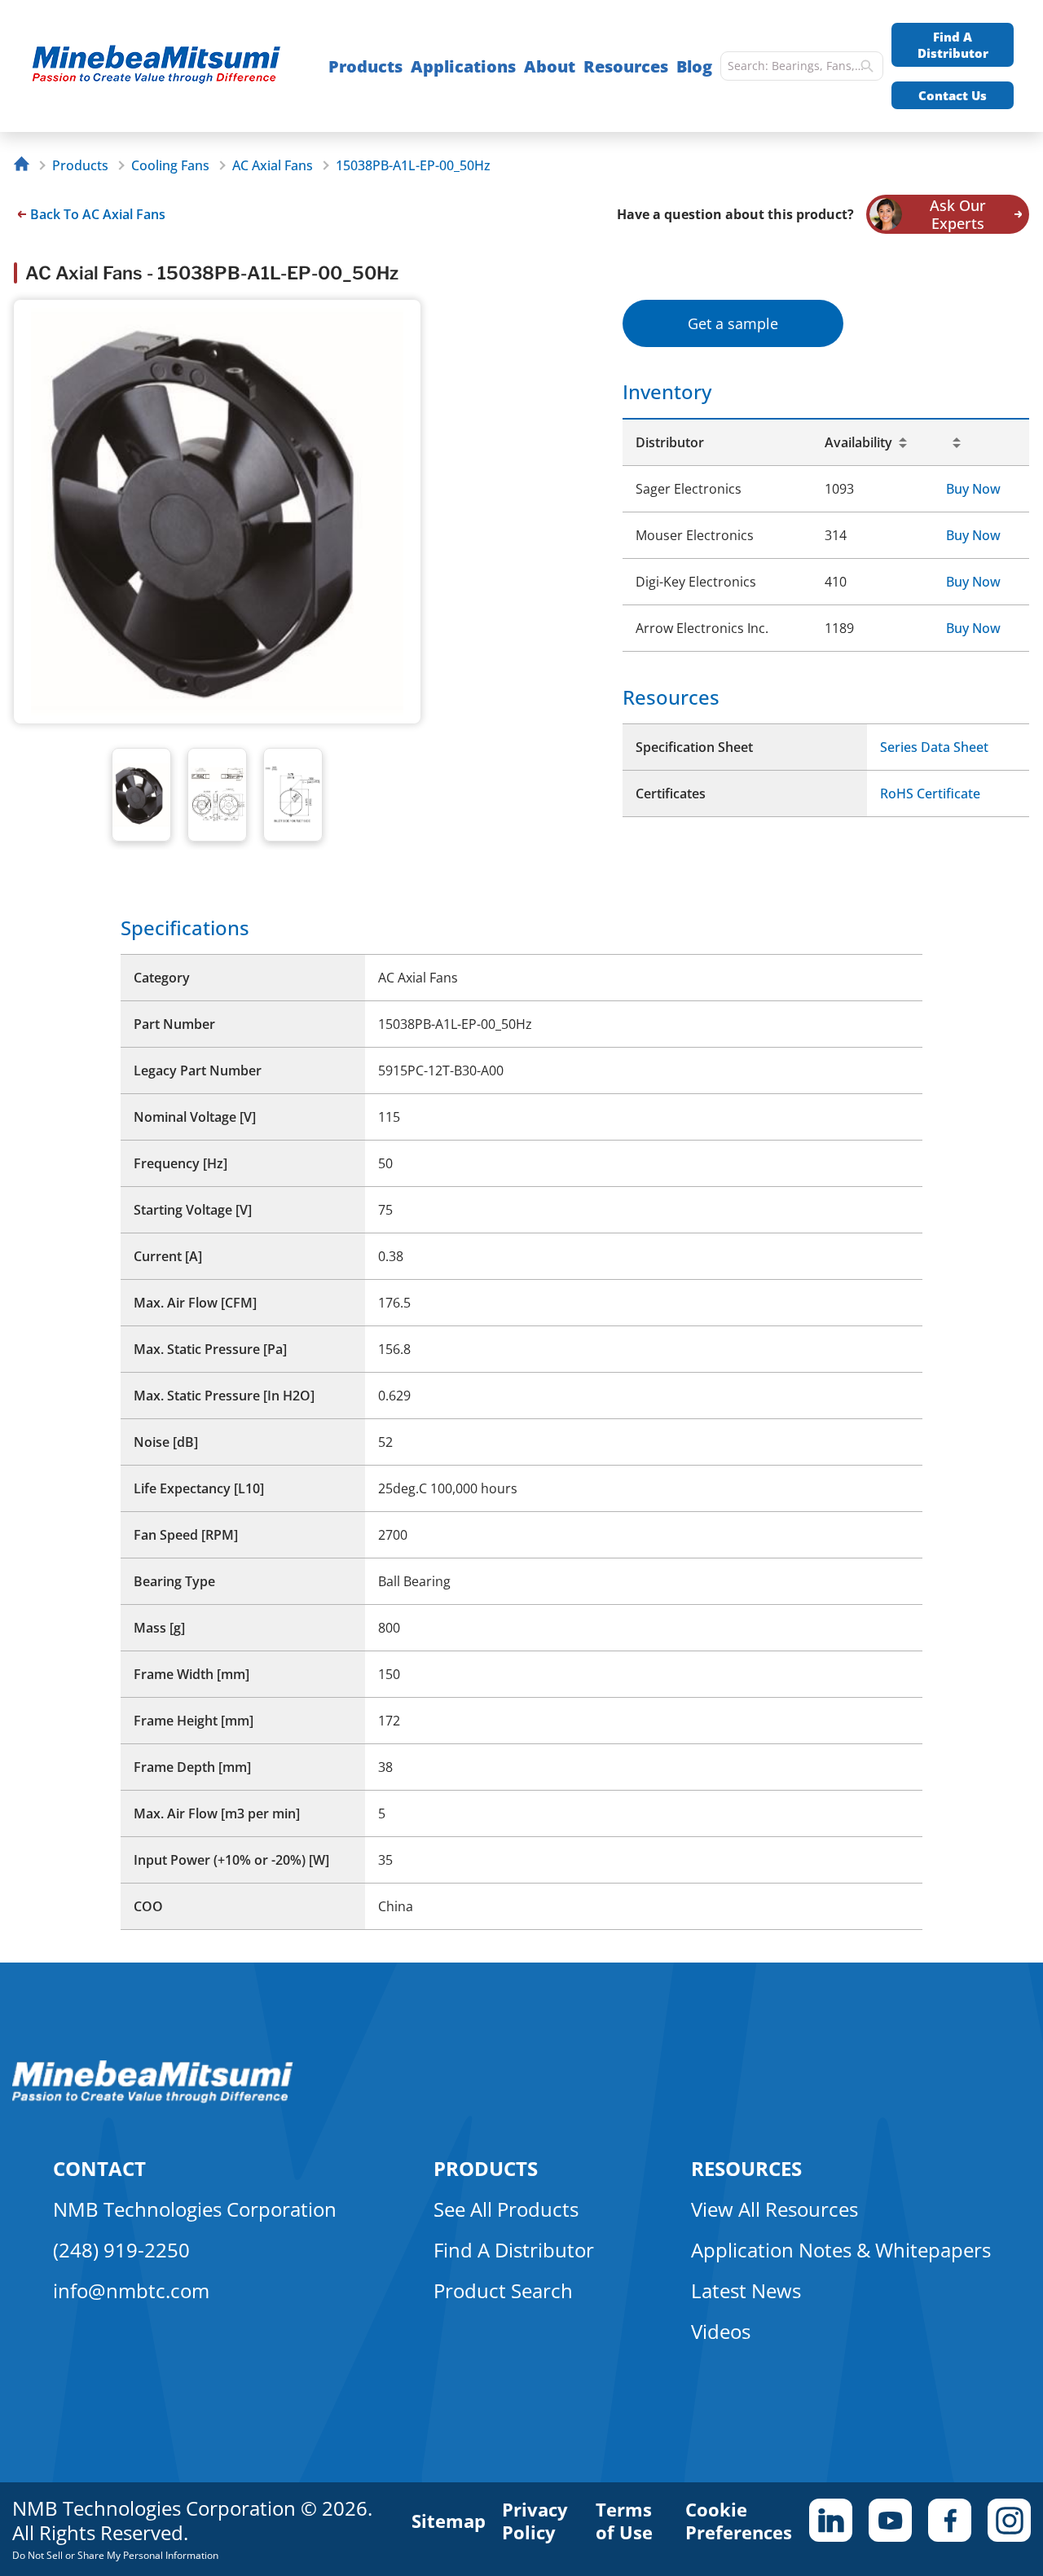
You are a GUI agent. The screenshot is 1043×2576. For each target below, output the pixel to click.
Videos (721, 2331)
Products (365, 66)
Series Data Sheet (934, 747)
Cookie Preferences (739, 2521)
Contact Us (953, 95)
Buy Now (973, 489)
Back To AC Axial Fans (98, 214)
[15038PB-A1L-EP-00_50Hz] (164, 66)
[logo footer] (153, 2099)
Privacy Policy (535, 2521)
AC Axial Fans (273, 165)
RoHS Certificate (930, 793)
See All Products (506, 2209)
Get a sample (733, 323)
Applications (463, 66)
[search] (867, 66)
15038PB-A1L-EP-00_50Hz (413, 165)
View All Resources (775, 2209)
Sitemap (449, 2521)
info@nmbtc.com (131, 2290)
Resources (626, 66)
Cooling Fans (170, 165)
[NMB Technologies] (26, 166)
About (550, 66)
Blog (694, 66)
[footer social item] (831, 2520)
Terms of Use (624, 2521)
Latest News (746, 2290)
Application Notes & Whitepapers (841, 2250)
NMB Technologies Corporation (195, 2209)
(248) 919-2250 (121, 2250)
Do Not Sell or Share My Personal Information (115, 2555)
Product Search (503, 2290)
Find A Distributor (953, 45)
